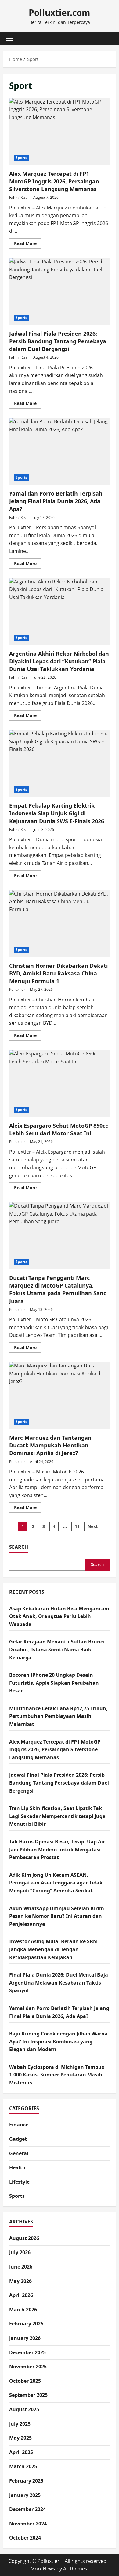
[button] (10, 38)
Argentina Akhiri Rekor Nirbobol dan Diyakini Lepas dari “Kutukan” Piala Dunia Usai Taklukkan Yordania (60, 612)
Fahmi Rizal (19, 197)
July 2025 (20, 2424)
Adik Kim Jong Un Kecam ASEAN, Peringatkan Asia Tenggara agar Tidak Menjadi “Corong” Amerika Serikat (56, 1883)
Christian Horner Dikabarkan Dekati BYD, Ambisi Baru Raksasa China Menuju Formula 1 (60, 924)
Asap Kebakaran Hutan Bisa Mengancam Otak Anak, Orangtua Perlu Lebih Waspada (59, 1616)
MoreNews (43, 2569)
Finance (19, 2125)
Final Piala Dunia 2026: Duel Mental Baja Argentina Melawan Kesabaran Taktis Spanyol (59, 1983)
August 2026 (24, 2238)
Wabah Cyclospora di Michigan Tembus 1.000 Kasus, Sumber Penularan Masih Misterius (57, 2075)
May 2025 (20, 2438)
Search (19, 1547)
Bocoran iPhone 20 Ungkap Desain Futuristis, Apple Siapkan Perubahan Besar (54, 1683)
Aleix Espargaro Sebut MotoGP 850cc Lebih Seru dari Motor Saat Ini (60, 1084)
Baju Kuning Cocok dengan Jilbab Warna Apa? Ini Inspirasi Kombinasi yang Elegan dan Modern (58, 2041)
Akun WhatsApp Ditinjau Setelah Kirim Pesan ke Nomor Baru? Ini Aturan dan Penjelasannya (57, 1916)
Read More (28, 244)
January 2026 (25, 2338)
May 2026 (20, 2281)
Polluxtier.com (60, 13)
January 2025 (25, 2495)
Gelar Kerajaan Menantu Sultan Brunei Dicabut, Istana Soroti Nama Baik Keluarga (57, 1649)
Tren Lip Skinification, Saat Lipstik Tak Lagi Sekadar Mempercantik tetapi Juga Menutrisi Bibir (57, 1816)
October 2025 (25, 2381)
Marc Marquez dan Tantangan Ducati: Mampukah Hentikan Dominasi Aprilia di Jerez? (60, 1396)
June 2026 (21, 2267)
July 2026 (20, 2252)
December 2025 (27, 2352)
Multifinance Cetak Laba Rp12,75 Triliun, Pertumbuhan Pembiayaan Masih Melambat (58, 1716)
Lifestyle (19, 2182)
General (19, 2153)
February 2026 (26, 2324)
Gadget (18, 2139)
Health (17, 2167)
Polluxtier (17, 989)
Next (93, 1526)
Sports (22, 158)
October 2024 (25, 2538)
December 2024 (27, 2509)
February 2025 (26, 2481)
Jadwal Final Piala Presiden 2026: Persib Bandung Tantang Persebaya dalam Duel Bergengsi (60, 292)
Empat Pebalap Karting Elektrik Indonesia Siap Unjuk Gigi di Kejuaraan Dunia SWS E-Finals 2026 (60, 764)
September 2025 (28, 2395)
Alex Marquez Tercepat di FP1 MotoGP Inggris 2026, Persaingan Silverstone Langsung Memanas (60, 132)
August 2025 (24, 2409)
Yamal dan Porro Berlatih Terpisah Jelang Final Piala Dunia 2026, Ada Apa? (60, 451)
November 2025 (28, 2367)
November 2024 (28, 2524)
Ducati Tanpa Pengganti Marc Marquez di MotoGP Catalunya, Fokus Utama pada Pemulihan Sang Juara (60, 1236)
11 (77, 1526)
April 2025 (21, 2452)
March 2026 (23, 2310)
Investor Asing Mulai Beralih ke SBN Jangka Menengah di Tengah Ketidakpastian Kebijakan (53, 1949)
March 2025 (23, 2466)
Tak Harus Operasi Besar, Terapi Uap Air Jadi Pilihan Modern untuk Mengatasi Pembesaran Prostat (57, 1849)
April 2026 (21, 2295)
